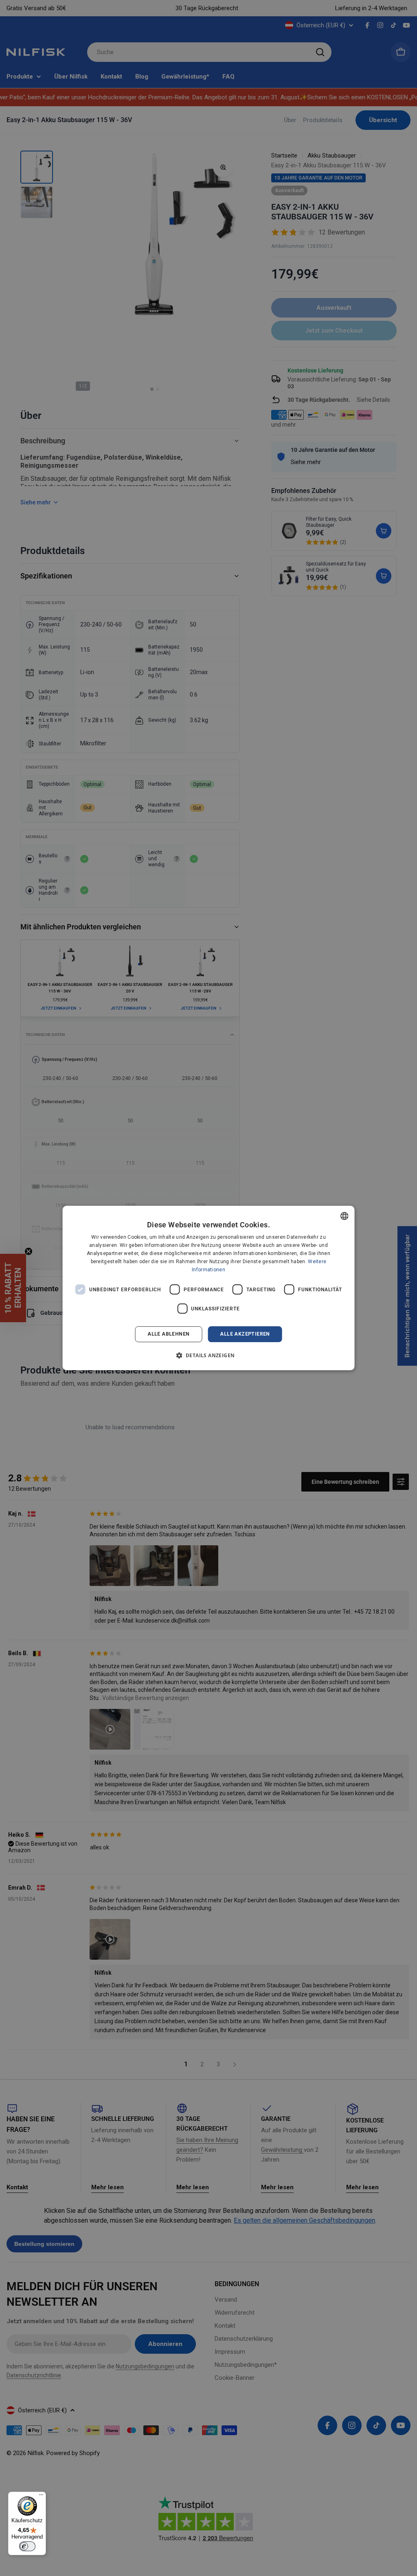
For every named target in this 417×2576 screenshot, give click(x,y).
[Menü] (41, 2497)
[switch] (27, 2546)
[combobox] (344, 1216)
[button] (209, 1355)
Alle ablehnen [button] (168, 1334)
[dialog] (209, 1288)
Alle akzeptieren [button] (245, 1334)
